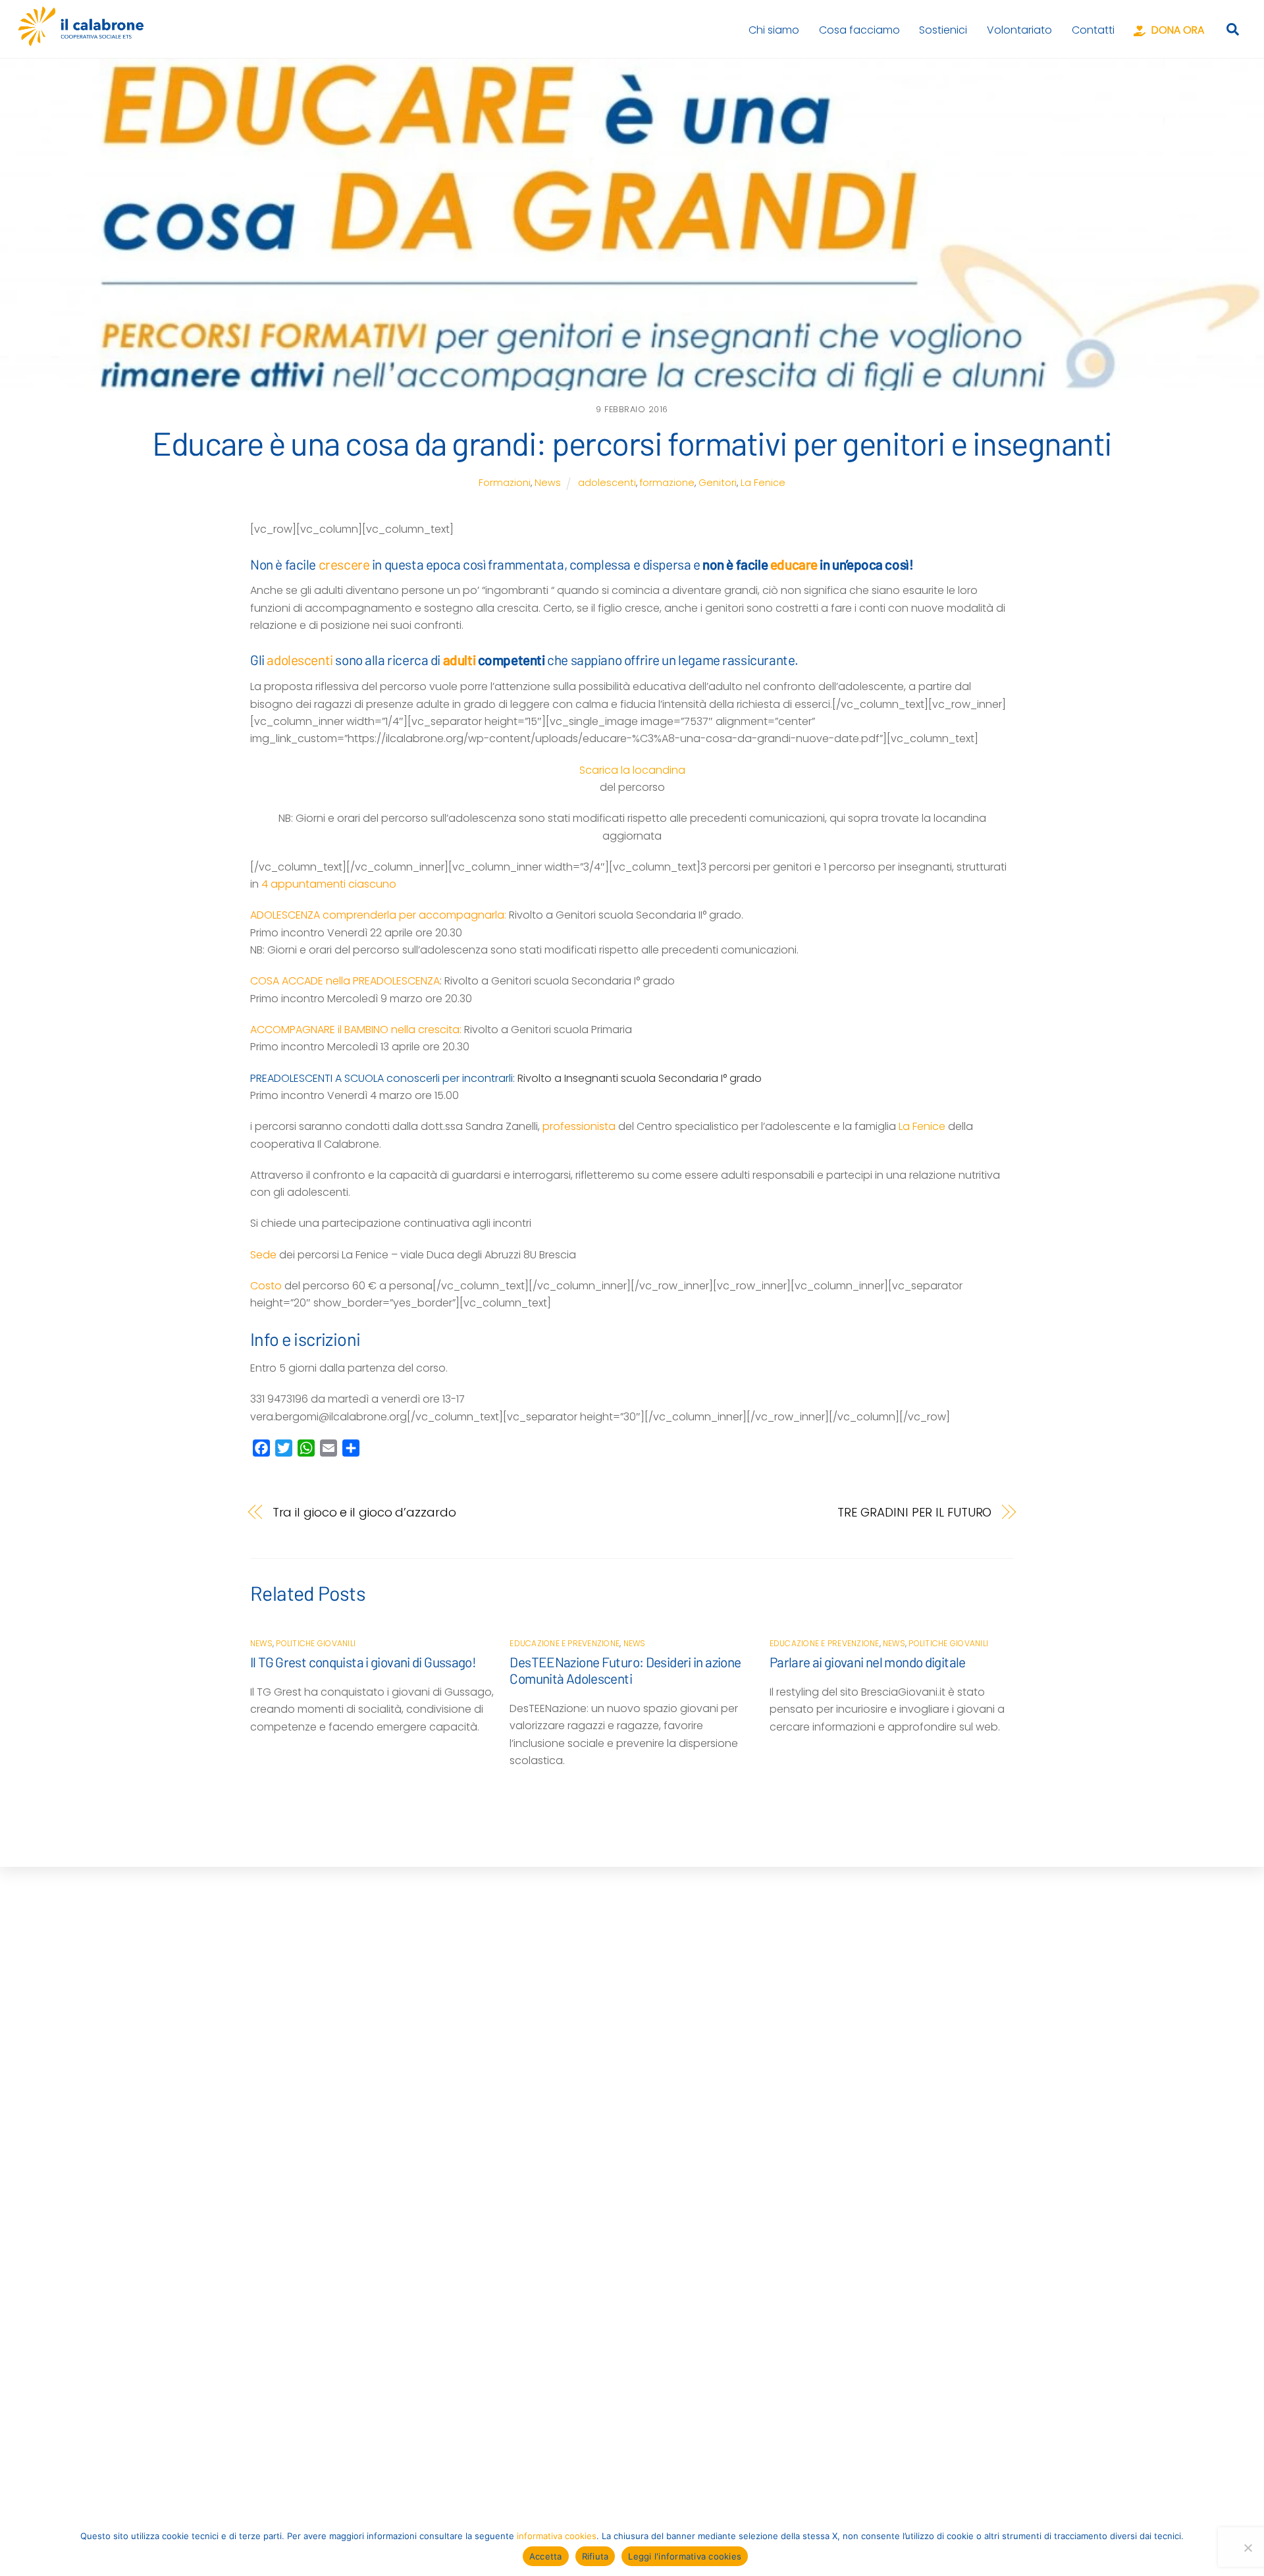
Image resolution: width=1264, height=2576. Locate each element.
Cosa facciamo (859, 30)
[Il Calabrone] (81, 40)
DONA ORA (1176, 30)
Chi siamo (774, 30)
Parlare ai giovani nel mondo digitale (868, 1662)
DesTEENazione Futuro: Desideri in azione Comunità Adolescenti (625, 1670)
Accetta (546, 2556)
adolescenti (607, 483)
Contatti (1093, 30)
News (548, 483)
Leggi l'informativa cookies (685, 2556)
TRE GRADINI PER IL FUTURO (915, 1512)
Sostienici (943, 30)
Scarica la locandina (632, 770)
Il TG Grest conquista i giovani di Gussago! (363, 1662)
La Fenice (763, 483)
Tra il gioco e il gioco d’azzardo (364, 1512)
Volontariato (1019, 30)
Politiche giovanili (316, 1643)
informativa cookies (557, 2536)
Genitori (718, 483)
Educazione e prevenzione (565, 1643)
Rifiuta (595, 2556)
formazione (667, 483)
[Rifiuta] (1248, 2548)
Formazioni (505, 483)
